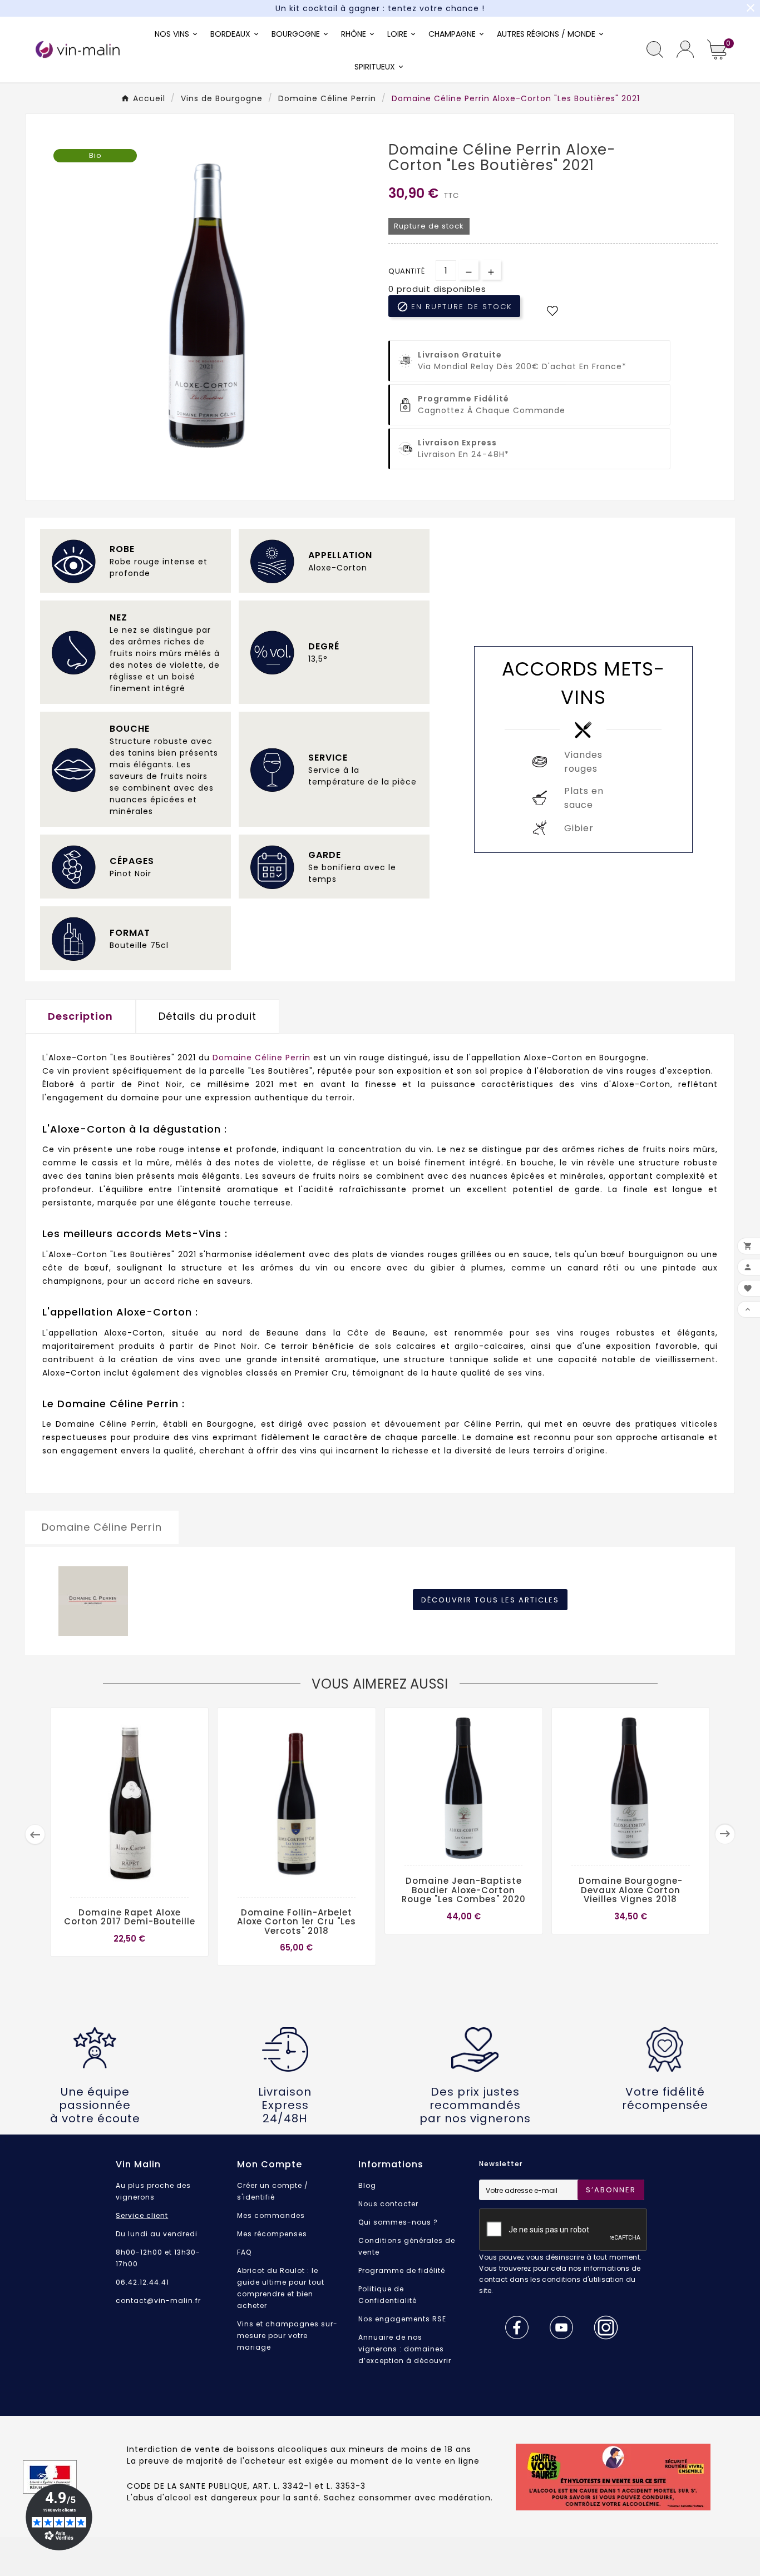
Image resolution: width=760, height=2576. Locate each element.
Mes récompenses (272, 2234)
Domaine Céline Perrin (261, 1058)
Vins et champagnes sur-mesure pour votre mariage (287, 2336)
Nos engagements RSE (402, 2319)
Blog (367, 2185)
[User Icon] (685, 49)
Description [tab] (80, 1016)
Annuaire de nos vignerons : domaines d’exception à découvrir (405, 2349)
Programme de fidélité (402, 2270)
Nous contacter (388, 2204)
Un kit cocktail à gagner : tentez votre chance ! (380, 8)
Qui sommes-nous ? (398, 2222)
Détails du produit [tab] (208, 1016)
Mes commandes (271, 2215)
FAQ (244, 2252)
